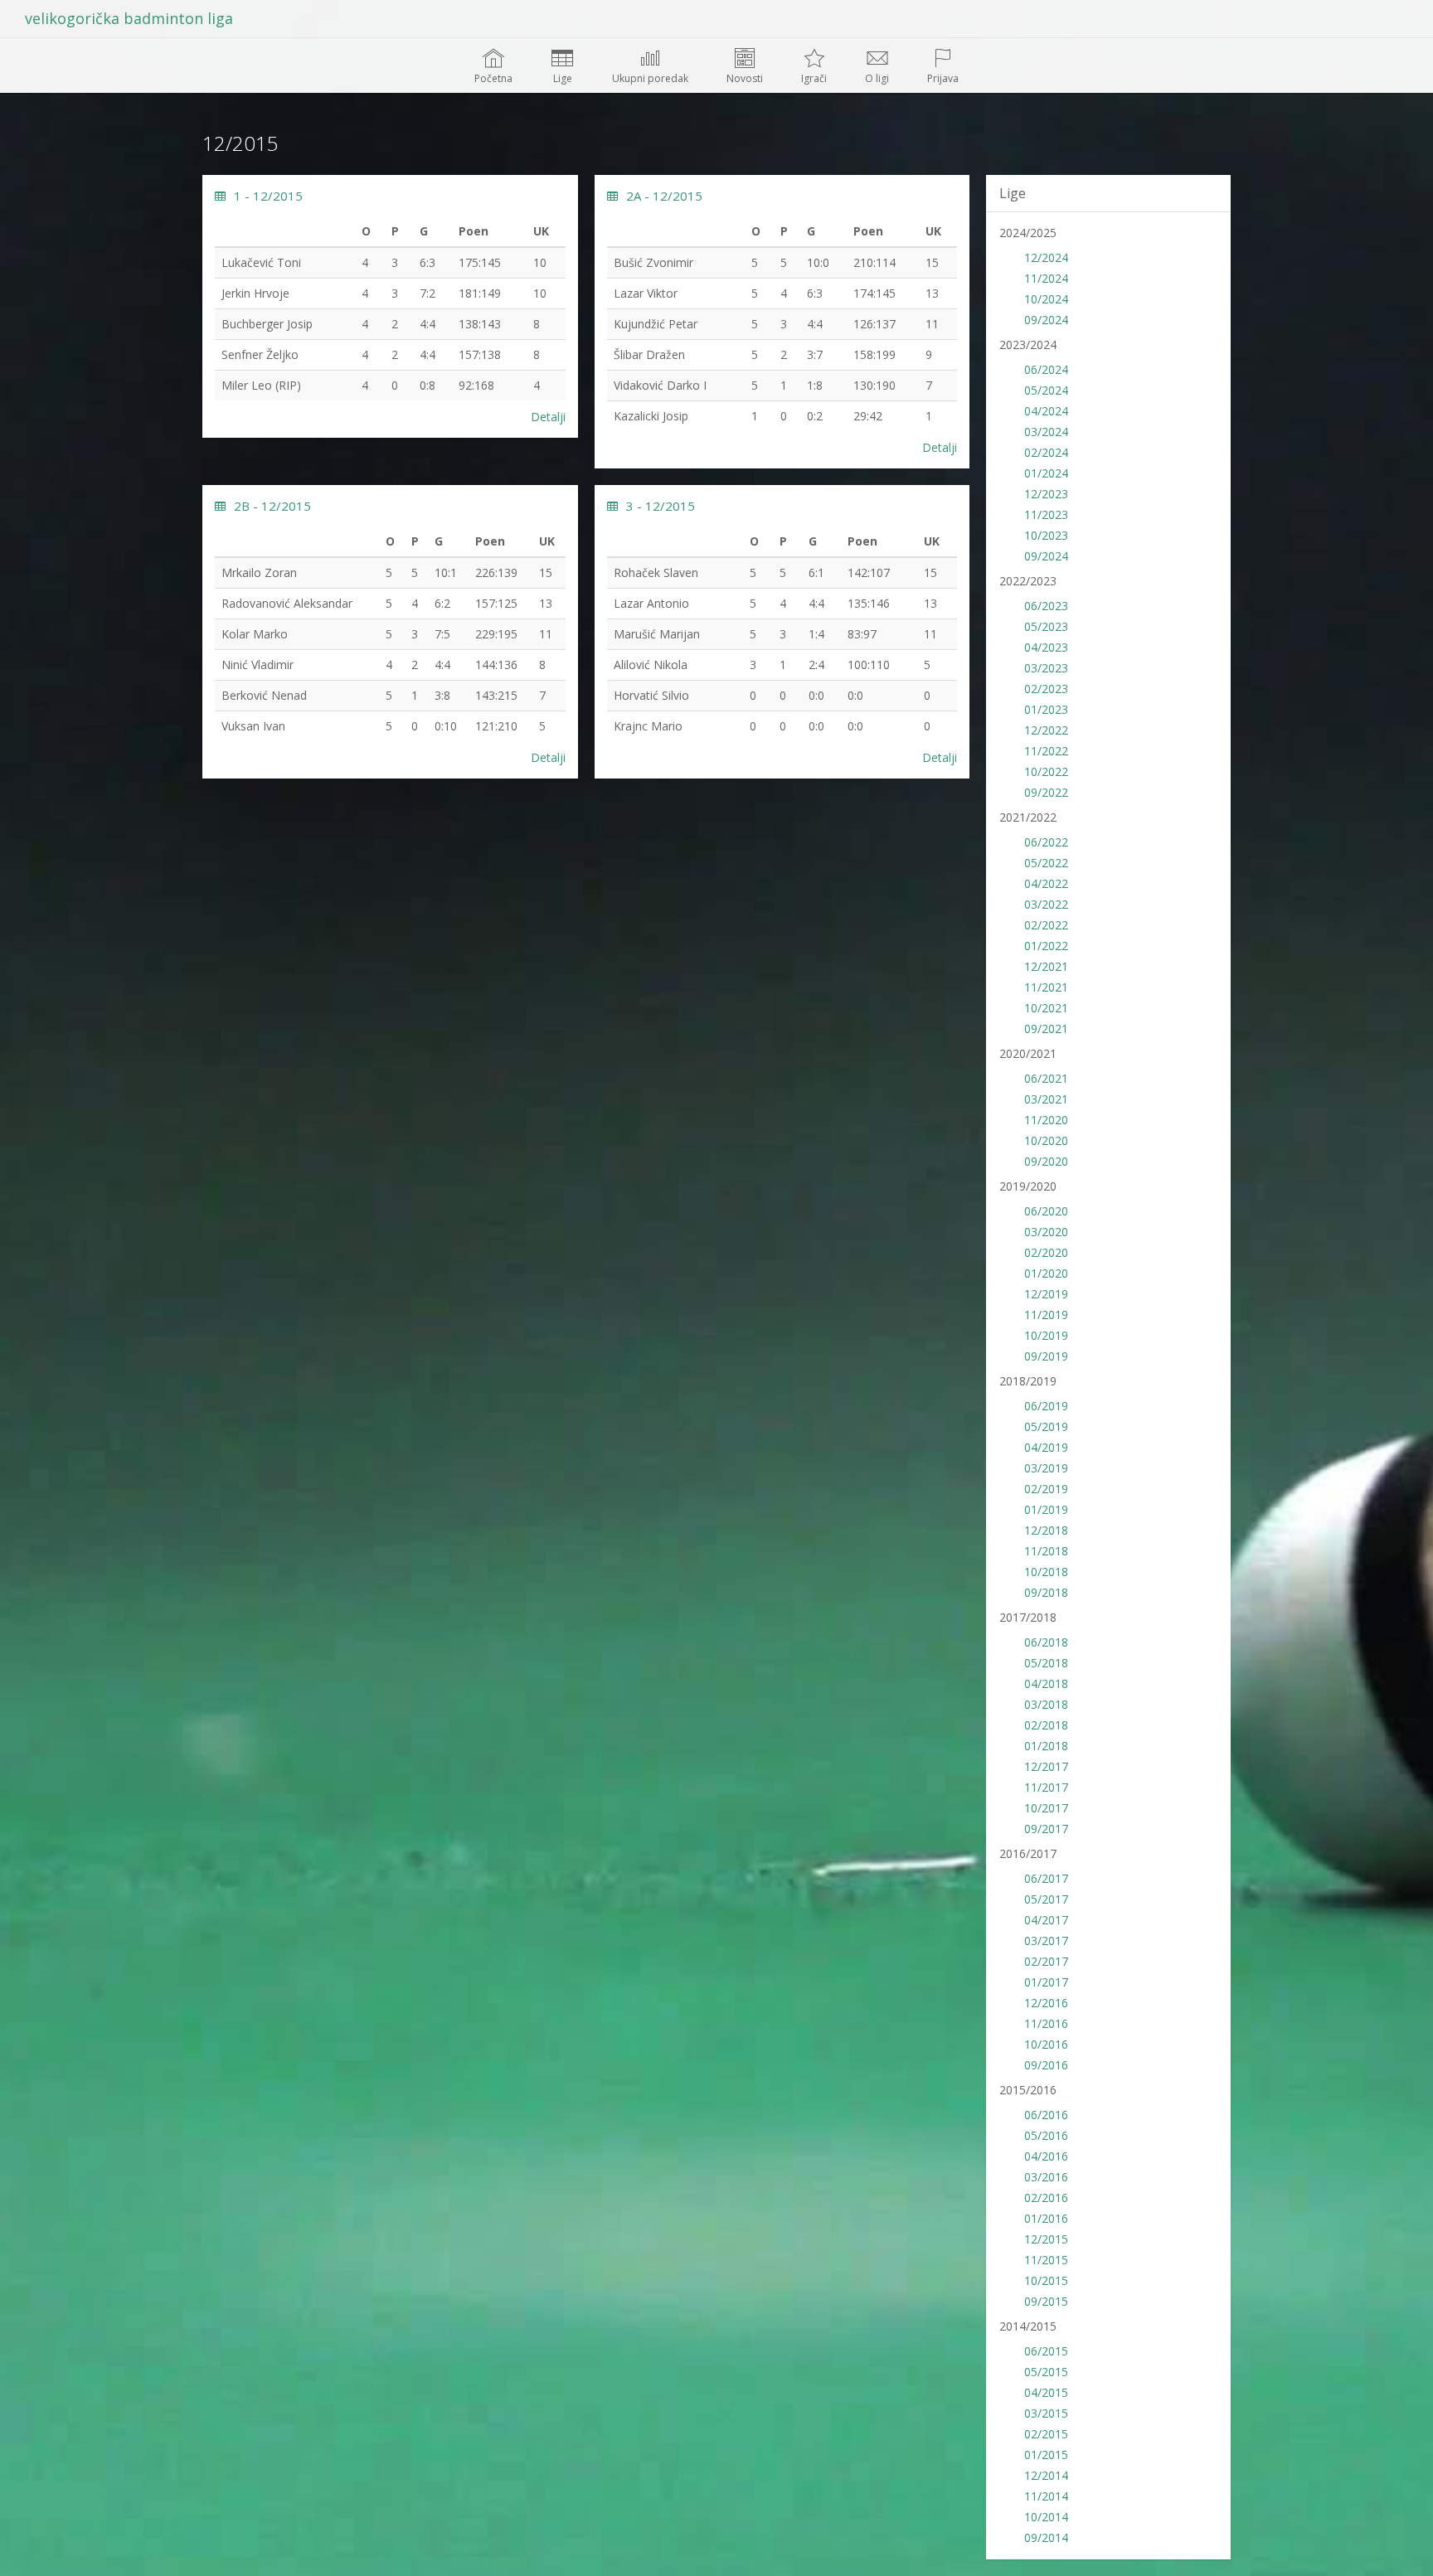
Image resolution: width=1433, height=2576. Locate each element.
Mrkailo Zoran (259, 572)
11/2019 (1046, 1315)
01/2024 (1046, 473)
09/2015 (1046, 2301)
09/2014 (1046, 2537)
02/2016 (1046, 2198)
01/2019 (1046, 1509)
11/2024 (1046, 278)
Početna (493, 78)
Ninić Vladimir (257, 665)
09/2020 (1046, 1161)
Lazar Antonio (651, 603)
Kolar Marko (255, 634)
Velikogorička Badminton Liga (129, 18)
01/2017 (1046, 1982)
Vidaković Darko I (660, 385)
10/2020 (1046, 1140)
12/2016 (1046, 2003)
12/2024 (1046, 257)
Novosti (745, 78)
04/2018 (1046, 1683)
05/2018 (1046, 1663)
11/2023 (1046, 514)
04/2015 (1046, 2392)
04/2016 (1046, 2156)
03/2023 (1046, 668)
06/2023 (1046, 606)
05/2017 (1046, 1899)
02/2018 (1046, 1725)
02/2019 (1046, 1489)
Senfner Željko (260, 354)
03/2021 (1046, 1099)
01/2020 (1046, 1273)
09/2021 (1046, 1028)
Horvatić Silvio (651, 695)
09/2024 (1046, 320)
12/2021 (1046, 966)
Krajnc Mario (648, 726)
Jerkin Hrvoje (255, 293)
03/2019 (1046, 1468)
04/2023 (1046, 647)
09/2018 (1046, 1592)
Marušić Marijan (657, 634)
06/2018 (1046, 1642)
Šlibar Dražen (649, 354)
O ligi (877, 78)
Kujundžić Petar (656, 324)
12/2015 (1046, 2239)
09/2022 (1046, 792)
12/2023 (1046, 494)
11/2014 (1046, 2496)
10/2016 (1046, 2044)
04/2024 (1046, 411)
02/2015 (1046, 2434)
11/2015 (1046, 2260)
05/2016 (1046, 2135)
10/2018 (1046, 1572)
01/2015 (1046, 2455)
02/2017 (1046, 1961)
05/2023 (1046, 626)
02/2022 (1046, 925)
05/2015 (1046, 2372)
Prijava (943, 78)
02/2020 (1046, 1252)
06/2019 (1046, 1406)
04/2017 (1046, 1920)
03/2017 (1046, 1940)
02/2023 (1046, 689)
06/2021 (1046, 1078)
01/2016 (1046, 2218)
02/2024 (1046, 452)
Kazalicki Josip (651, 416)
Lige (563, 78)
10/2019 (1046, 1335)
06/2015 (1046, 2351)
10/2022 (1046, 771)
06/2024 (1046, 369)
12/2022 (1046, 730)
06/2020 (1046, 1211)
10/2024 (1046, 299)
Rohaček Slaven (656, 572)
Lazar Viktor (646, 293)
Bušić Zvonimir (653, 262)
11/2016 (1046, 2023)
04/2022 (1046, 883)
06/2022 (1046, 842)
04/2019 (1046, 1447)
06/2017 (1046, 1878)
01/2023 (1046, 709)
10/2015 (1046, 2280)
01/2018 (1046, 1746)
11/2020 (1046, 1120)
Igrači (814, 78)
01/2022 (1046, 946)
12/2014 (1046, 2475)
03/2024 (1046, 432)
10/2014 (1046, 2517)
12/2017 (1046, 1766)
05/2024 (1046, 390)
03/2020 (1046, 1232)
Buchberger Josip (267, 324)
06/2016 (1046, 2115)
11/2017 (1046, 1787)
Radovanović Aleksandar (287, 603)
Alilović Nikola (651, 665)
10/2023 (1046, 535)
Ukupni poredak (650, 78)
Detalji (548, 417)
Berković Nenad (264, 695)
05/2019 (1046, 1426)
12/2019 (1046, 1294)
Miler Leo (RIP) (261, 385)
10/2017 (1046, 1808)
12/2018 (1046, 1530)
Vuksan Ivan (253, 726)
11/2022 (1046, 751)
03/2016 (1046, 2177)
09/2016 (1046, 2065)
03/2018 (1046, 1704)
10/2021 (1046, 1008)
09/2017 (1046, 1829)
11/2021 (1046, 987)
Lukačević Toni (261, 262)
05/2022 (1046, 863)
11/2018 (1046, 1551)
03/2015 (1046, 2413)
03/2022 (1046, 904)
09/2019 (1046, 1356)
